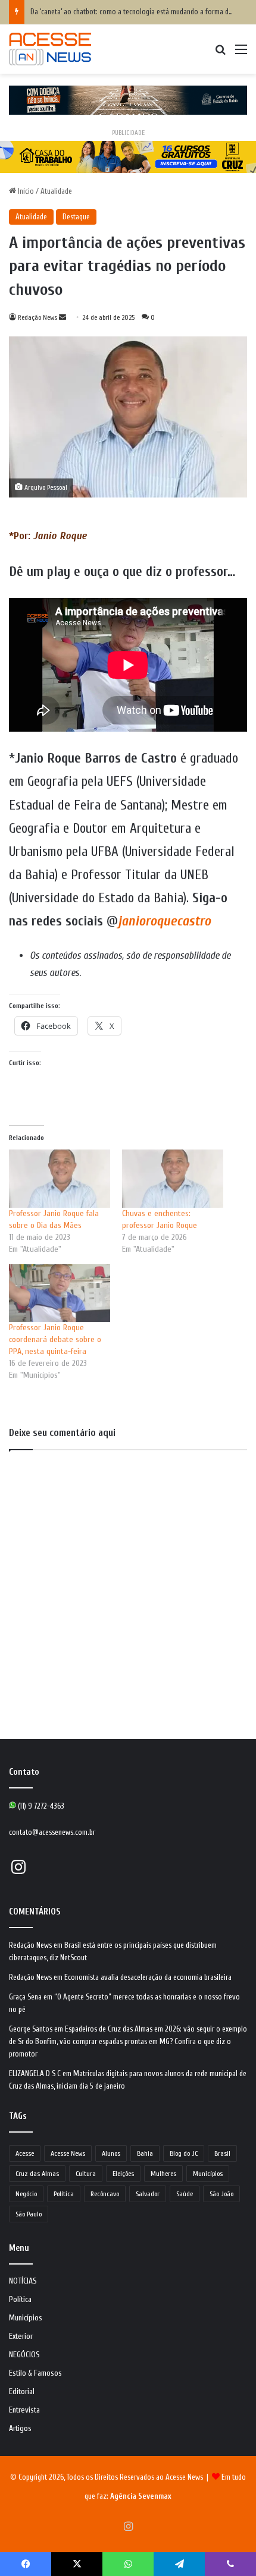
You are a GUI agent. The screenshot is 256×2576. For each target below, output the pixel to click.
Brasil (222, 2153)
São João (221, 2194)
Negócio (26, 2194)
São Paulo (29, 2214)
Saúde (185, 2194)
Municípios (208, 2174)
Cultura (86, 2174)
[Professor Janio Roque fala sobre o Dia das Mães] (60, 1178)
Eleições (123, 2174)
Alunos (111, 2153)
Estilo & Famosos (35, 2373)
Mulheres (163, 2174)
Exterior (21, 2336)
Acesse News (68, 2153)
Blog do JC (184, 2153)
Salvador (148, 2194)
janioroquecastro (164, 921)
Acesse (25, 2153)
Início (25, 191)
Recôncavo (105, 2194)
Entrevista (24, 2410)
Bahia (145, 2153)
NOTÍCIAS (23, 2281)
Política (64, 2194)
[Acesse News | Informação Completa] (50, 49)
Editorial (22, 2392)
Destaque (76, 217)
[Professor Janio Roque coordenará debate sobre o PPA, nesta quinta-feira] (60, 1293)
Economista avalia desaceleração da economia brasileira (148, 1977)
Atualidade (56, 191)
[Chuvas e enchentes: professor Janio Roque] (173, 1178)
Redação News (38, 317)
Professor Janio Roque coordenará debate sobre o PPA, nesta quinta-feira (55, 1339)
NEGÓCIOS (24, 2355)
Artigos (20, 2429)
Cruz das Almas (37, 2174)
